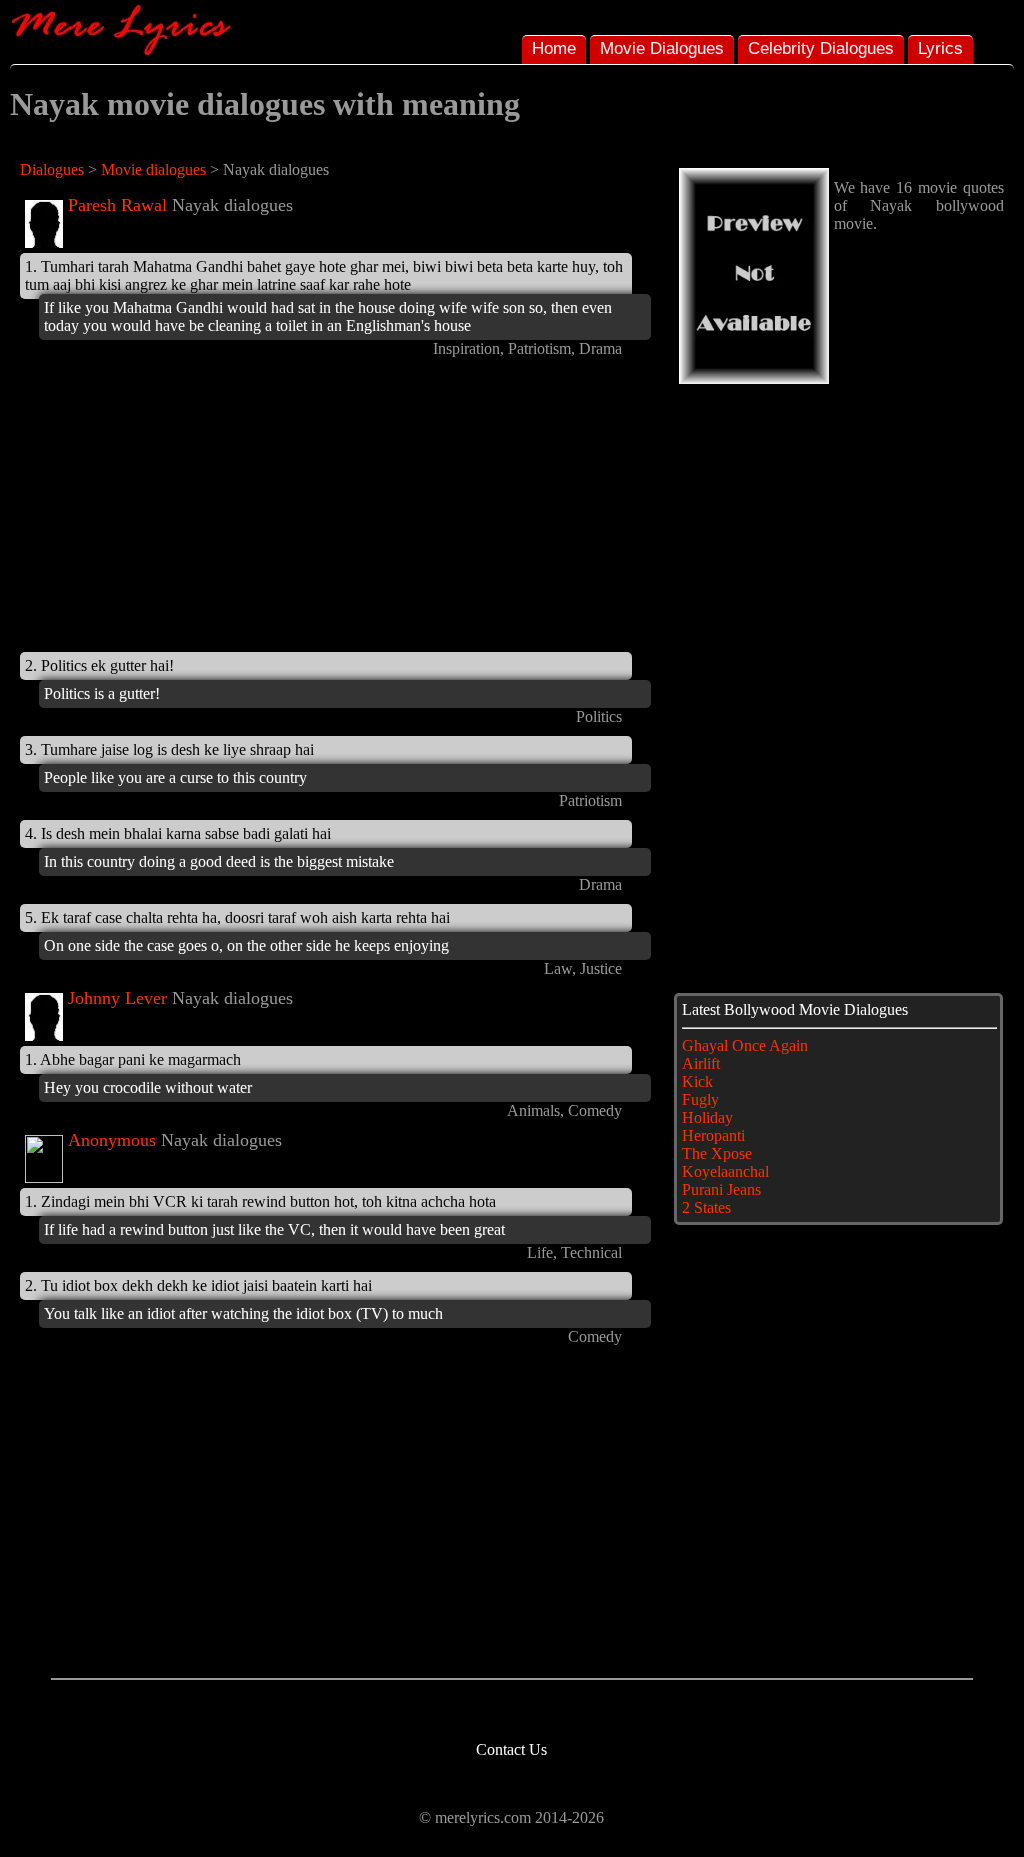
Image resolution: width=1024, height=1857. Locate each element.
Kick (697, 1081)
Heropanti (713, 1135)
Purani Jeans (721, 1189)
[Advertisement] (188, 508)
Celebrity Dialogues (821, 48)
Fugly (700, 1099)
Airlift (701, 1063)
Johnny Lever (117, 998)
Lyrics (940, 48)
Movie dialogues (153, 169)
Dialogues (52, 169)
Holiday (707, 1117)
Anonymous (112, 1140)
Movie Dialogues (662, 48)
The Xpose (717, 1153)
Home (554, 48)
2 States (706, 1207)
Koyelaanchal (725, 1171)
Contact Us (511, 1749)
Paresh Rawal (117, 205)
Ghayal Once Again (745, 1045)
